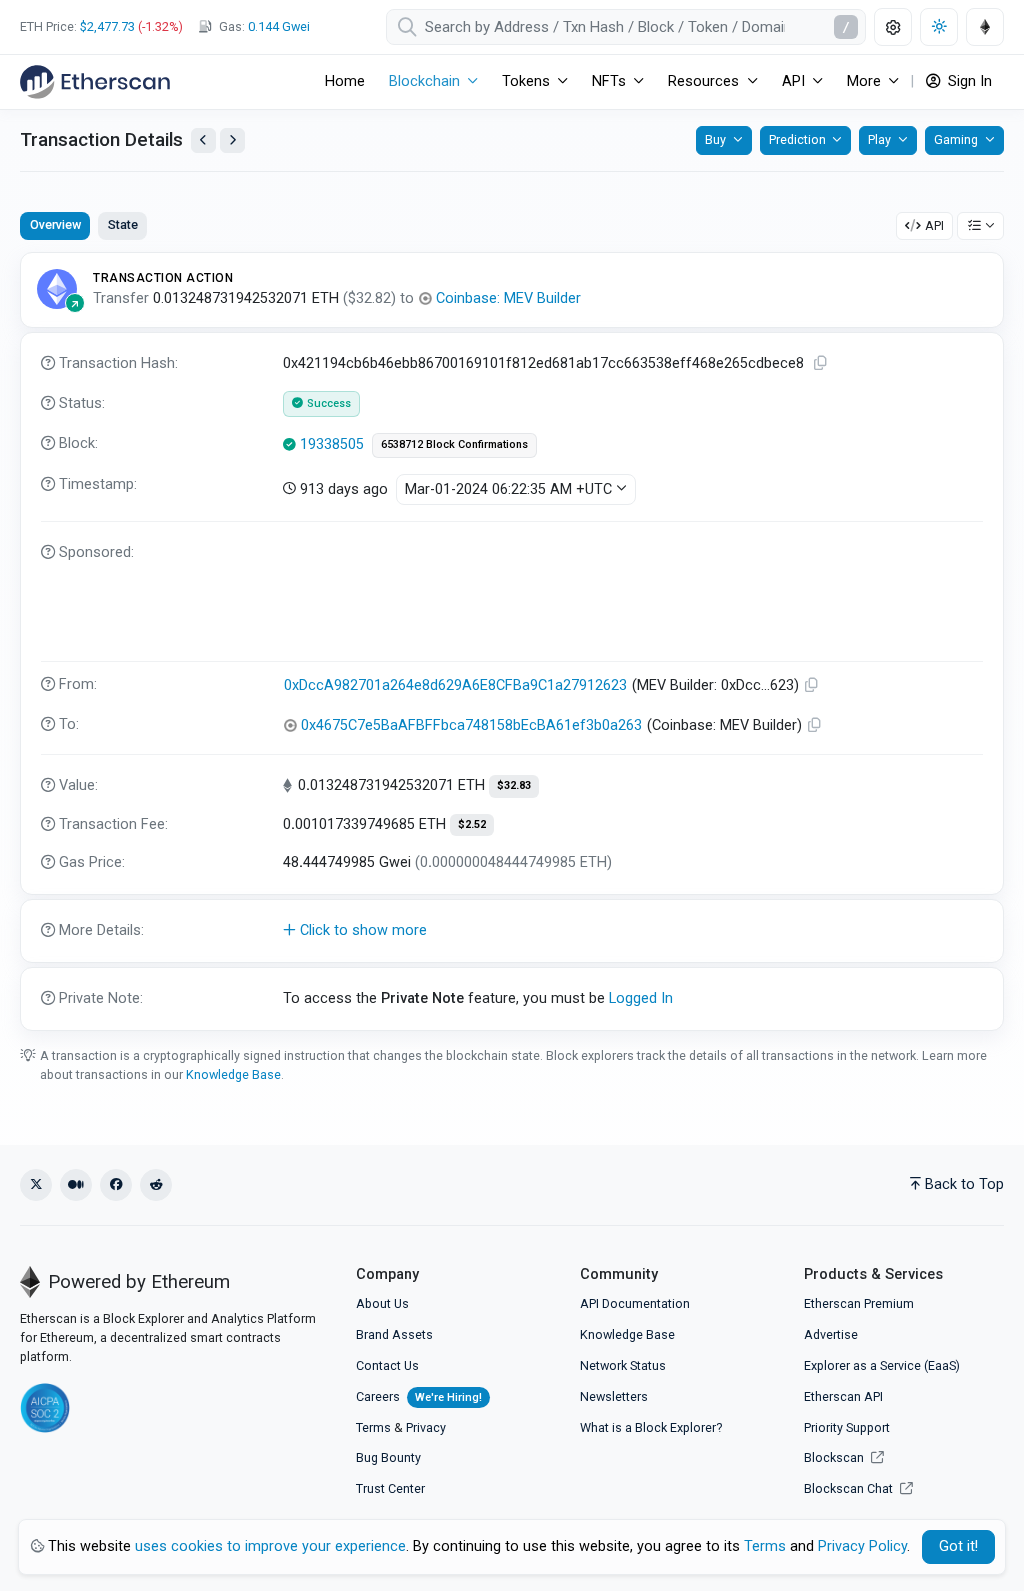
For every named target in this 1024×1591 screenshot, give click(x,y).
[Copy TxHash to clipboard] (821, 363)
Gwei (279, 26)
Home (345, 81)
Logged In (641, 998)
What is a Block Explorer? (651, 1427)
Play (879, 139)
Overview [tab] (55, 224)
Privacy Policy (862, 1546)
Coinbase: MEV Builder (508, 298)
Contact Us (387, 1365)
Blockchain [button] (424, 81)
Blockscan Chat (850, 1488)
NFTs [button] (609, 81)
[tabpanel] (512, 641)
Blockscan (835, 1457)
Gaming (956, 139)
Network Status (623, 1365)
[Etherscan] (95, 82)
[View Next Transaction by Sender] (232, 140)
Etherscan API (843, 1396)
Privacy (426, 1427)
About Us (382, 1303)
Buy (715, 139)
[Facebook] (116, 1185)
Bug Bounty (388, 1457)
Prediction (797, 139)
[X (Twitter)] (36, 1185)
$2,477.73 (107, 26)
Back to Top (964, 1184)
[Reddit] (156, 1185)
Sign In (968, 81)
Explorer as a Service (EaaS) (882, 1365)
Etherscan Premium (859, 1303)
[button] (512, 931)
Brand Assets (394, 1334)
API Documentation (635, 1303)
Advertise (831, 1334)
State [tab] (123, 224)
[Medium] (76, 1185)
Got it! (958, 1546)
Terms (373, 1427)
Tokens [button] (526, 81)
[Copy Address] (812, 685)
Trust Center (390, 1488)
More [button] (864, 81)
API (934, 225)
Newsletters (614, 1396)
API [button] (793, 81)
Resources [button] (703, 81)
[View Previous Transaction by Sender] (203, 140)
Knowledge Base (233, 1074)
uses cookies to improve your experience (270, 1546)
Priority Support (847, 1427)
